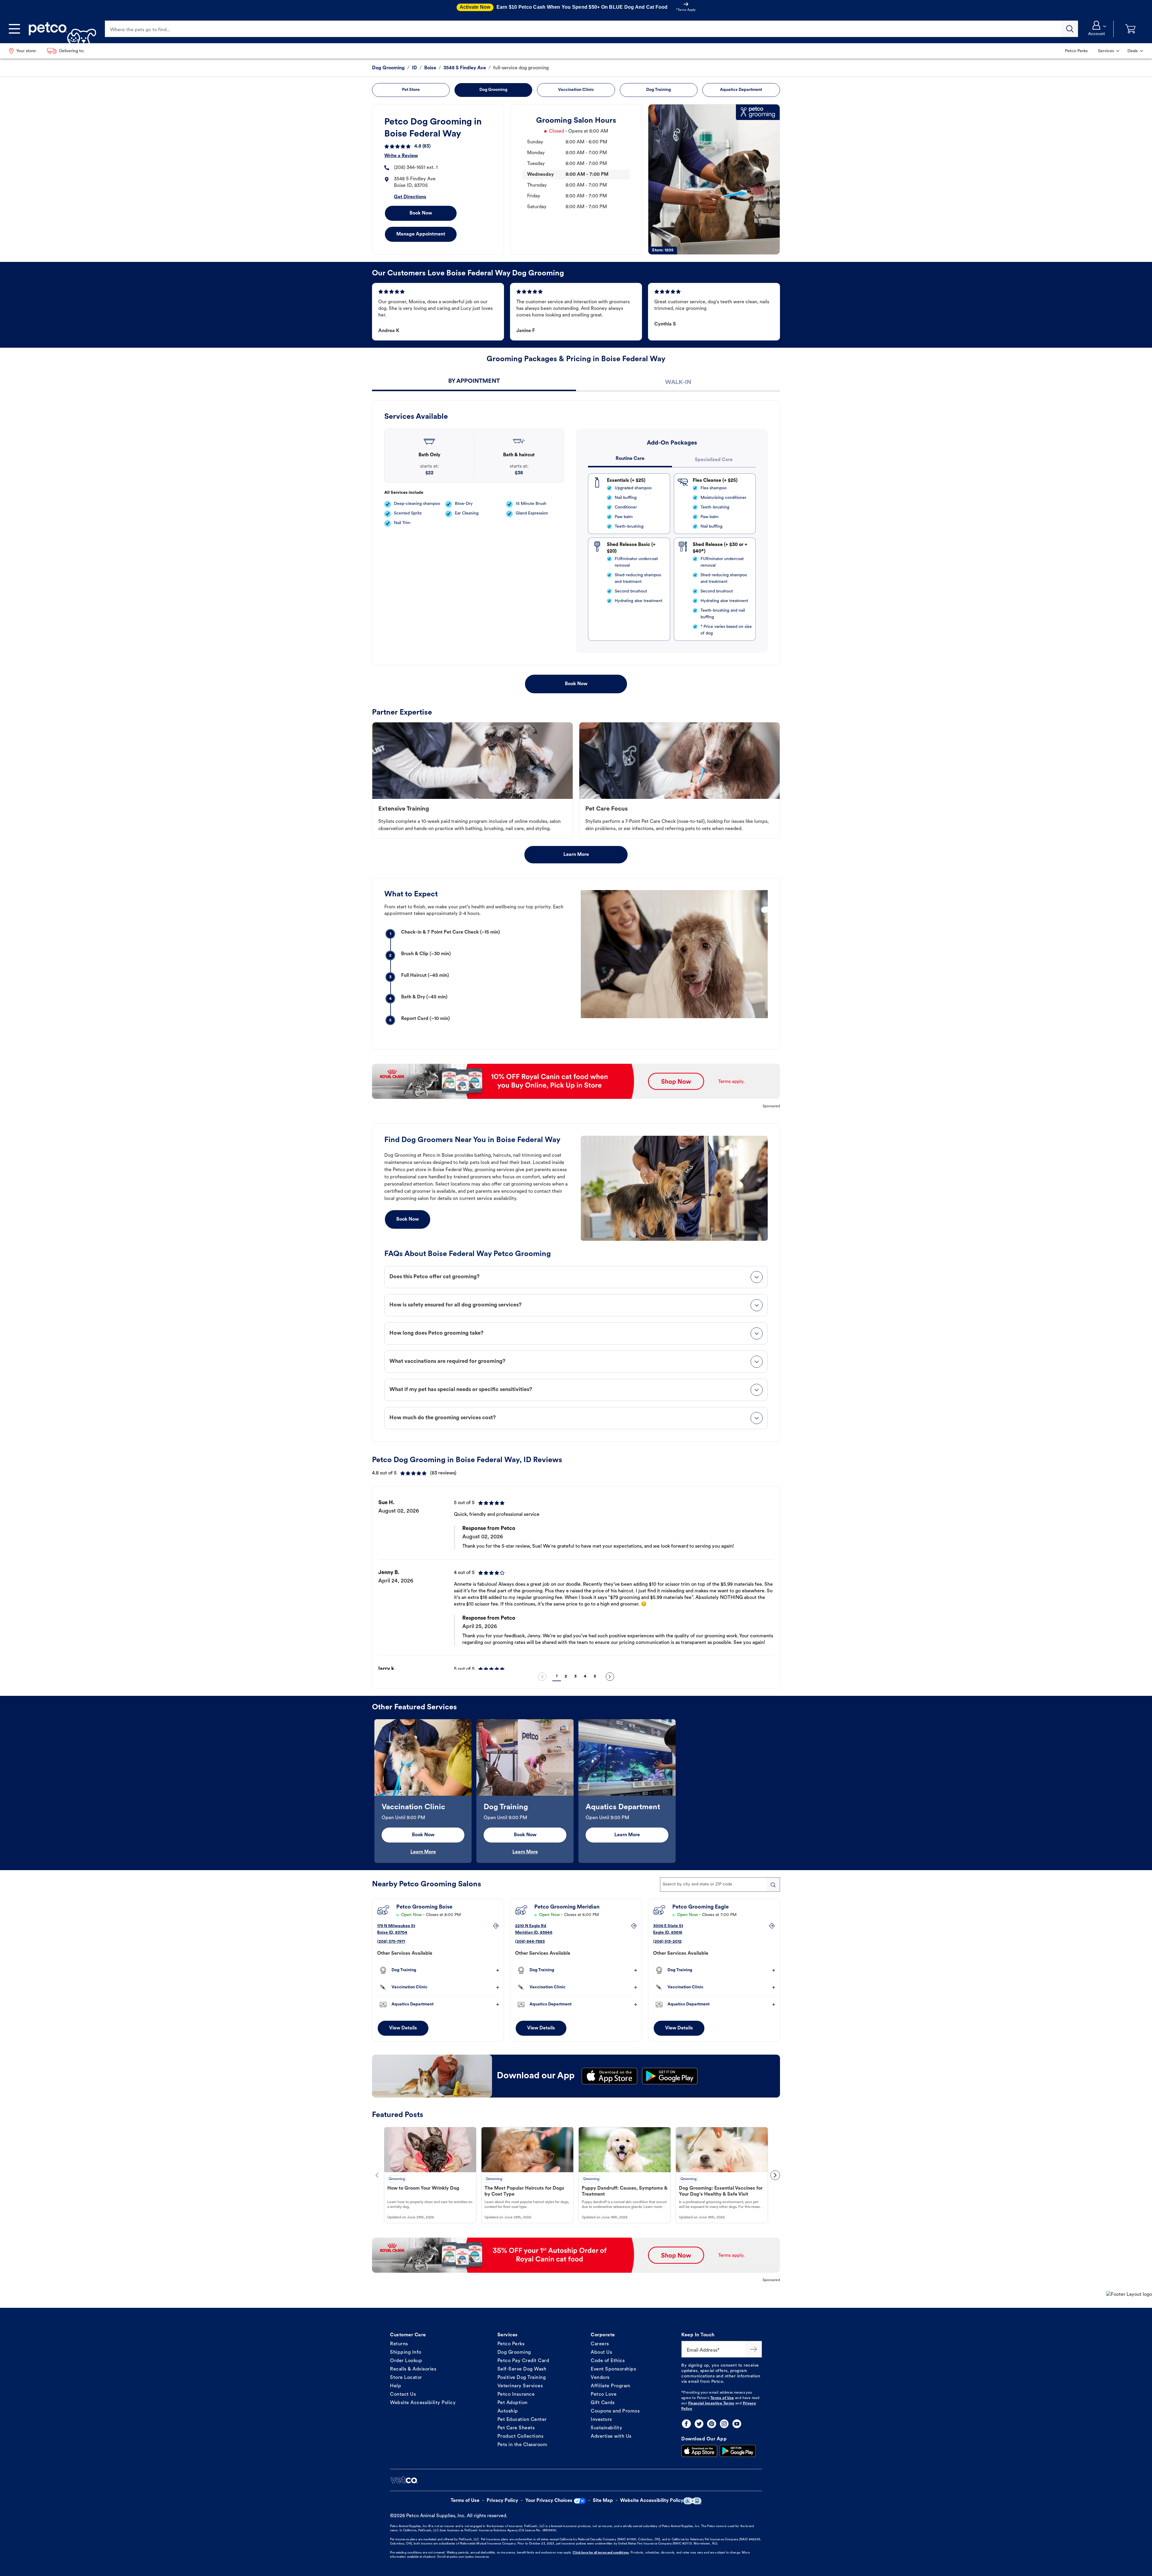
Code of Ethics (608, 2361)
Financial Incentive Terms (711, 2404)
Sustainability (606, 2428)
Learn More (576, 855)
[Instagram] (724, 2424)
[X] (699, 2424)
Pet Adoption (513, 2403)
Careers (600, 2344)
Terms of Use (722, 2398)
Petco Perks (511, 2344)
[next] (610, 1677)
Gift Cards (603, 2403)
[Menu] (14, 29)
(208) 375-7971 (391, 1942)
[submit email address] (754, 2349)
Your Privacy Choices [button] (549, 2501)
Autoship (508, 2411)
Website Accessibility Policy (423, 2403)
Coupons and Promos (615, 2411)
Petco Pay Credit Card (523, 2361)
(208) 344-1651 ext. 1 (416, 168)
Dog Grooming (514, 2353)
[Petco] (60, 29)
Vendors (600, 2378)
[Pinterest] (712, 2424)
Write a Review (401, 156)
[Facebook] (686, 2424)
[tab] (474, 382)
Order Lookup (406, 2361)
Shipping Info (406, 2353)
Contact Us (403, 2395)
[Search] (1070, 29)
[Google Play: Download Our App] (738, 2451)
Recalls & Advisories (413, 2369)
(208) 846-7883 (530, 1942)
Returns (399, 2344)
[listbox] (576, 1580)
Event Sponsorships (613, 2369)
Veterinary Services (520, 2386)
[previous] (542, 1677)
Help (396, 2386)
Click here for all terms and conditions (601, 2553)
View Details (403, 2028)
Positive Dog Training (522, 2378)
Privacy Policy (502, 2501)
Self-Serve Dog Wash (522, 2369)
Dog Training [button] (658, 90)
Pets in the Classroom (522, 2445)
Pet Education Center (522, 2420)
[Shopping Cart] (1130, 29)
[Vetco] (404, 2480)
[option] (576, 1580)
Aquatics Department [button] (741, 90)
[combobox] (720, 1885)
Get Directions (410, 197)
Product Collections (520, 2437)
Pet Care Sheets (516, 2428)
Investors (601, 2420)
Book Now (421, 213)
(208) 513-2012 (667, 1942)
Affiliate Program (611, 2386)
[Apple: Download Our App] (699, 2451)
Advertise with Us (611, 2437)
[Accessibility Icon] (692, 2501)
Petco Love (604, 2395)
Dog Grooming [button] (493, 90)
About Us (601, 2353)
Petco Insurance (516, 2395)
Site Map (603, 2501)
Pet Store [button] (411, 90)
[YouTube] (737, 2424)
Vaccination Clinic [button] (576, 90)
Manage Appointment (421, 234)
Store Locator (406, 2378)
